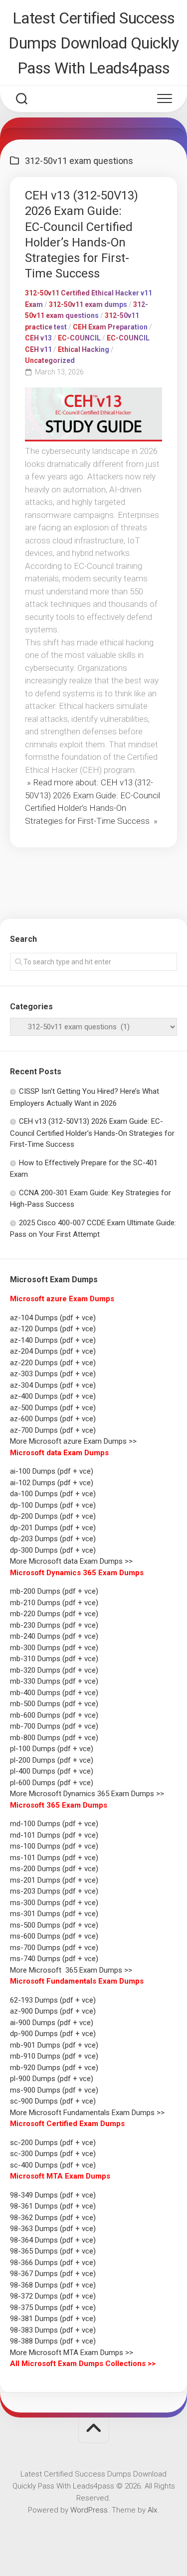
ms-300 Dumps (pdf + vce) (54, 1903)
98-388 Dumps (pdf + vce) (53, 2341)
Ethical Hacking (84, 349)
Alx (152, 2510)
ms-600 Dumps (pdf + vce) (54, 1936)
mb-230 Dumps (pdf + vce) (54, 1625)
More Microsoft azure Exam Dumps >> (73, 1441)
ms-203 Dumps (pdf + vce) (54, 1891)
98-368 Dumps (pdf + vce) (53, 2285)
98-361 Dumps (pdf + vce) (53, 2206)
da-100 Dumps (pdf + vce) (53, 1494)
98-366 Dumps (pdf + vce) (53, 2263)
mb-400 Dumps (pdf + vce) (54, 1693)
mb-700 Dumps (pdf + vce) (54, 1726)
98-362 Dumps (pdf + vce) (53, 2218)
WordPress (89, 2510)
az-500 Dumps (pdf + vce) (53, 1408)
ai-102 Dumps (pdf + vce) (52, 1483)
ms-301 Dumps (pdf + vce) (54, 1914)
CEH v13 (38, 338)
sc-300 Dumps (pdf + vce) (53, 2154)
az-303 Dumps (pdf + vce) (53, 1374)
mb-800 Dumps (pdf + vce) (54, 1738)
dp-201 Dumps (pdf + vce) (53, 1528)
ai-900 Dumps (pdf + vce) (52, 2023)
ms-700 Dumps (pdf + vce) (54, 1948)
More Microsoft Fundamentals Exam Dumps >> (87, 2113)
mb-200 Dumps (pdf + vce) (54, 1591)
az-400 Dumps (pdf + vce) (53, 1396)
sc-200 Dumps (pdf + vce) (53, 2143)
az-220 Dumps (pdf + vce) (53, 1363)
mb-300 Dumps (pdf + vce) (54, 1648)
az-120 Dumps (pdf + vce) (53, 1329)
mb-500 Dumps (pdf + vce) (54, 1704)
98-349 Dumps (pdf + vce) (53, 2195)
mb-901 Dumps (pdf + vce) (54, 2045)
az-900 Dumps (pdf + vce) (53, 2011)
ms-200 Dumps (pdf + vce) (54, 1869)
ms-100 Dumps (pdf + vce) (54, 1846)
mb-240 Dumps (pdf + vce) (54, 1636)
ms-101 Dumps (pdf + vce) (54, 1858)
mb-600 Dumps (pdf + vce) (54, 1715)
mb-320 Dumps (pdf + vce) (54, 1670)
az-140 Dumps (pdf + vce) (53, 1340)
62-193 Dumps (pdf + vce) (53, 2000)
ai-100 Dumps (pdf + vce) (52, 1471)
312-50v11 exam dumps (88, 304)
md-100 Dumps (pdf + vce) (54, 1824)
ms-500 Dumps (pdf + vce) (54, 1925)
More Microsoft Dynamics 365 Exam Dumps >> (87, 1794)
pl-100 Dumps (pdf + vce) (52, 1749)
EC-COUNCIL (79, 338)
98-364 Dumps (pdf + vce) (53, 2240)
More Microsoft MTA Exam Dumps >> (73, 2353)
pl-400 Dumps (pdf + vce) (52, 1771)
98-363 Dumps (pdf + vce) (53, 2229)
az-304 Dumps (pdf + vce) (53, 1385)
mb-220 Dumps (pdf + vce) (54, 1614)
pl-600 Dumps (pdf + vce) (52, 1783)
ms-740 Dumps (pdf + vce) (54, 1959)
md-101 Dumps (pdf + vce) (54, 1835)
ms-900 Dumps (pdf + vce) (54, 2090)
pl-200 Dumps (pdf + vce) (52, 1760)
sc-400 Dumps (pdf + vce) (53, 2165)
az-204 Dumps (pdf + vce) (53, 1351)
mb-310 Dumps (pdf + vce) (54, 1659)
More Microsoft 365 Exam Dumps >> (71, 1970)
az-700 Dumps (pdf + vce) (53, 1430)
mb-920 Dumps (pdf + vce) (54, 2068)
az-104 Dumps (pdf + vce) (53, 1318)
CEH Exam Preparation (110, 327)
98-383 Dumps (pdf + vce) (53, 2330)
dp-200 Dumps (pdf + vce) (53, 1516)
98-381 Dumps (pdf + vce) (53, 2319)
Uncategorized (50, 360)
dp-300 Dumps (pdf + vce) (53, 1550)
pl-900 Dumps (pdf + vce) (52, 2079)
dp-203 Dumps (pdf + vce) (53, 1539)
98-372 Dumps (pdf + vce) (53, 2296)
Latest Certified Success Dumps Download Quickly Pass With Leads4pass (93, 43)
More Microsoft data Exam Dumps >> (71, 1561)
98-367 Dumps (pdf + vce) (53, 2274)
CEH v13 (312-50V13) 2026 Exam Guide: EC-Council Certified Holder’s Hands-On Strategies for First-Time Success (92, 1133)
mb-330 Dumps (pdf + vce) (54, 1681)
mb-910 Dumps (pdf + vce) (54, 2056)
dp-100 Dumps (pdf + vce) (53, 1505)
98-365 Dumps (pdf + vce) (53, 2251)
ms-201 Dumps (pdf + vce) (54, 1880)
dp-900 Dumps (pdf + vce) (53, 2034)
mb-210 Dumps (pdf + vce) (54, 1603)
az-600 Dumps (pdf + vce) (53, 1419)
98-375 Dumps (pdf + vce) (53, 2308)
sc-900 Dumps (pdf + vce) (53, 2101)
